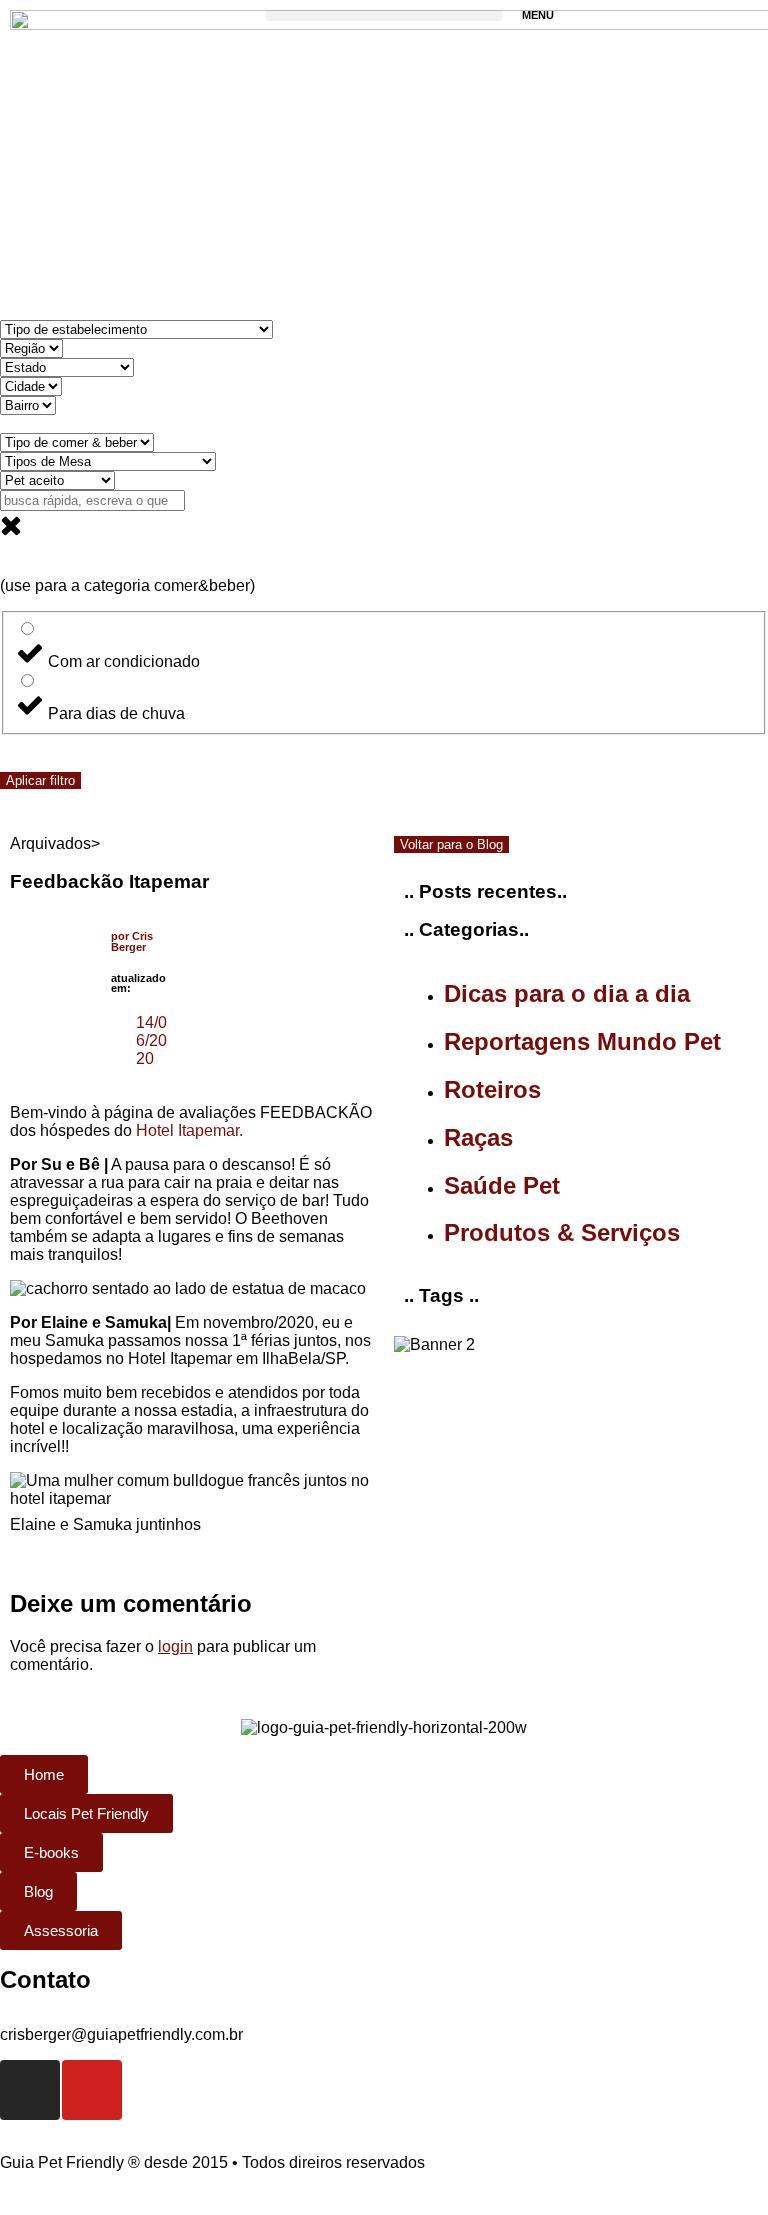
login (175, 1646)
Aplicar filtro (40, 780)
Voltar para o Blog (451, 844)
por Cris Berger (132, 941)
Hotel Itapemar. (189, 1130)
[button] (384, 15)
